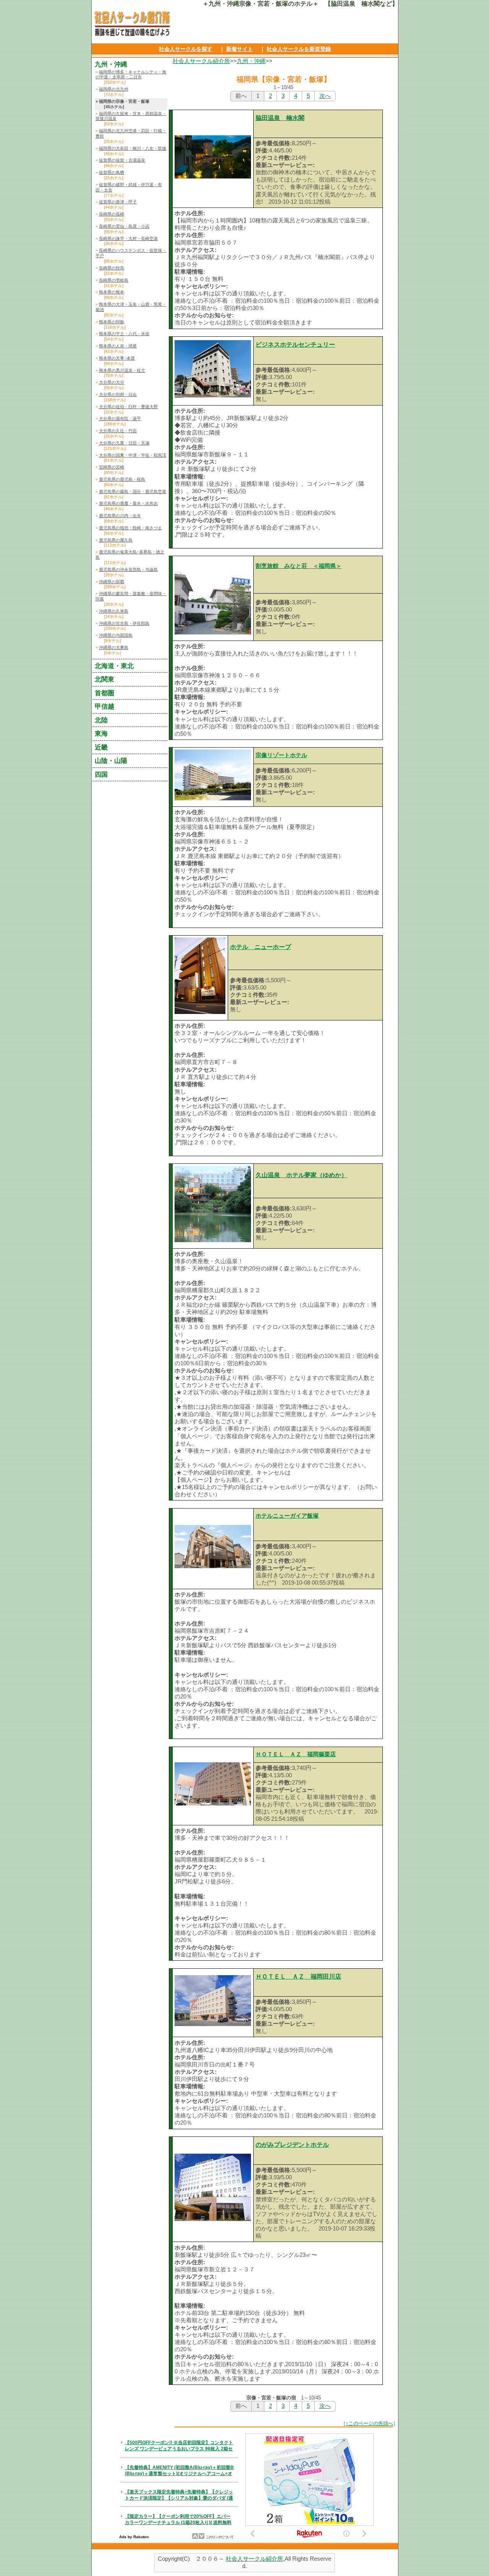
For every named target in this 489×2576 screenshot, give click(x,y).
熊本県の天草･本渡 (117, 358)
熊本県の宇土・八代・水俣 (124, 334)
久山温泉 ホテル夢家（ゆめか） (301, 1175)
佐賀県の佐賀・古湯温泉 (122, 160)
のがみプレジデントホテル (292, 2145)
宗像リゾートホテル (281, 755)
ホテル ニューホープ (261, 947)
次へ (325, 96)
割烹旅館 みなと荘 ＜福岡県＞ (299, 566)
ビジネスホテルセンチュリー (295, 345)
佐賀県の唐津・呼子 (118, 202)
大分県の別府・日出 (118, 394)
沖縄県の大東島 (114, 647)
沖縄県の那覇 (112, 582)
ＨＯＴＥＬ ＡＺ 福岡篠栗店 (296, 1754)
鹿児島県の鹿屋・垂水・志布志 (128, 503)
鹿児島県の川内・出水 (120, 516)
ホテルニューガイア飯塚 (287, 1516)
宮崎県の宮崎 (112, 467)
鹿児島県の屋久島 (116, 540)
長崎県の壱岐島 (114, 280)
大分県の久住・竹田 (118, 431)
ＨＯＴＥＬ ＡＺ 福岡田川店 (298, 1977)
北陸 (101, 720)
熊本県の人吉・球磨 (118, 346)
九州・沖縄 (251, 61)
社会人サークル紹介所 (201, 61)
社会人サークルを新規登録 (299, 49)
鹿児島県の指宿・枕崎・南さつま (130, 528)
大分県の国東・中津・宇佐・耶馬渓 (133, 455)
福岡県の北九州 (114, 89)
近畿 (101, 747)
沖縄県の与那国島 (116, 635)
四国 (101, 774)
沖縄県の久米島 (114, 611)
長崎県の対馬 (112, 268)
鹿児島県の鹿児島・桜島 (122, 479)
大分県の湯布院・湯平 (120, 419)
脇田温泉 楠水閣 (280, 118)
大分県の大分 (112, 382)
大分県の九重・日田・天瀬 (124, 443)
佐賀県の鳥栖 (112, 172)
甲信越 (104, 706)
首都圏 (104, 693)
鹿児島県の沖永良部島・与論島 (128, 569)
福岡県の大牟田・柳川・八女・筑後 (133, 148)
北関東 (104, 679)
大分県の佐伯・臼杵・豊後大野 (128, 407)
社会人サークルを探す (186, 49)
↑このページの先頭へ (369, 2423)
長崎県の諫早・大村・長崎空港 (128, 238)
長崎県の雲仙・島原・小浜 (124, 226)
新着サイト (240, 49)
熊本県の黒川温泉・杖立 (122, 370)
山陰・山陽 (111, 761)
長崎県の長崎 (112, 214)
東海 (101, 733)
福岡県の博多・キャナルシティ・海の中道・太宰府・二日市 (131, 75)
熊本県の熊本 (112, 292)
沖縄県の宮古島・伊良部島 (124, 623)
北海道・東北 (114, 666)
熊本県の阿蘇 (112, 322)
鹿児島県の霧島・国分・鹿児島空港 (133, 492)
